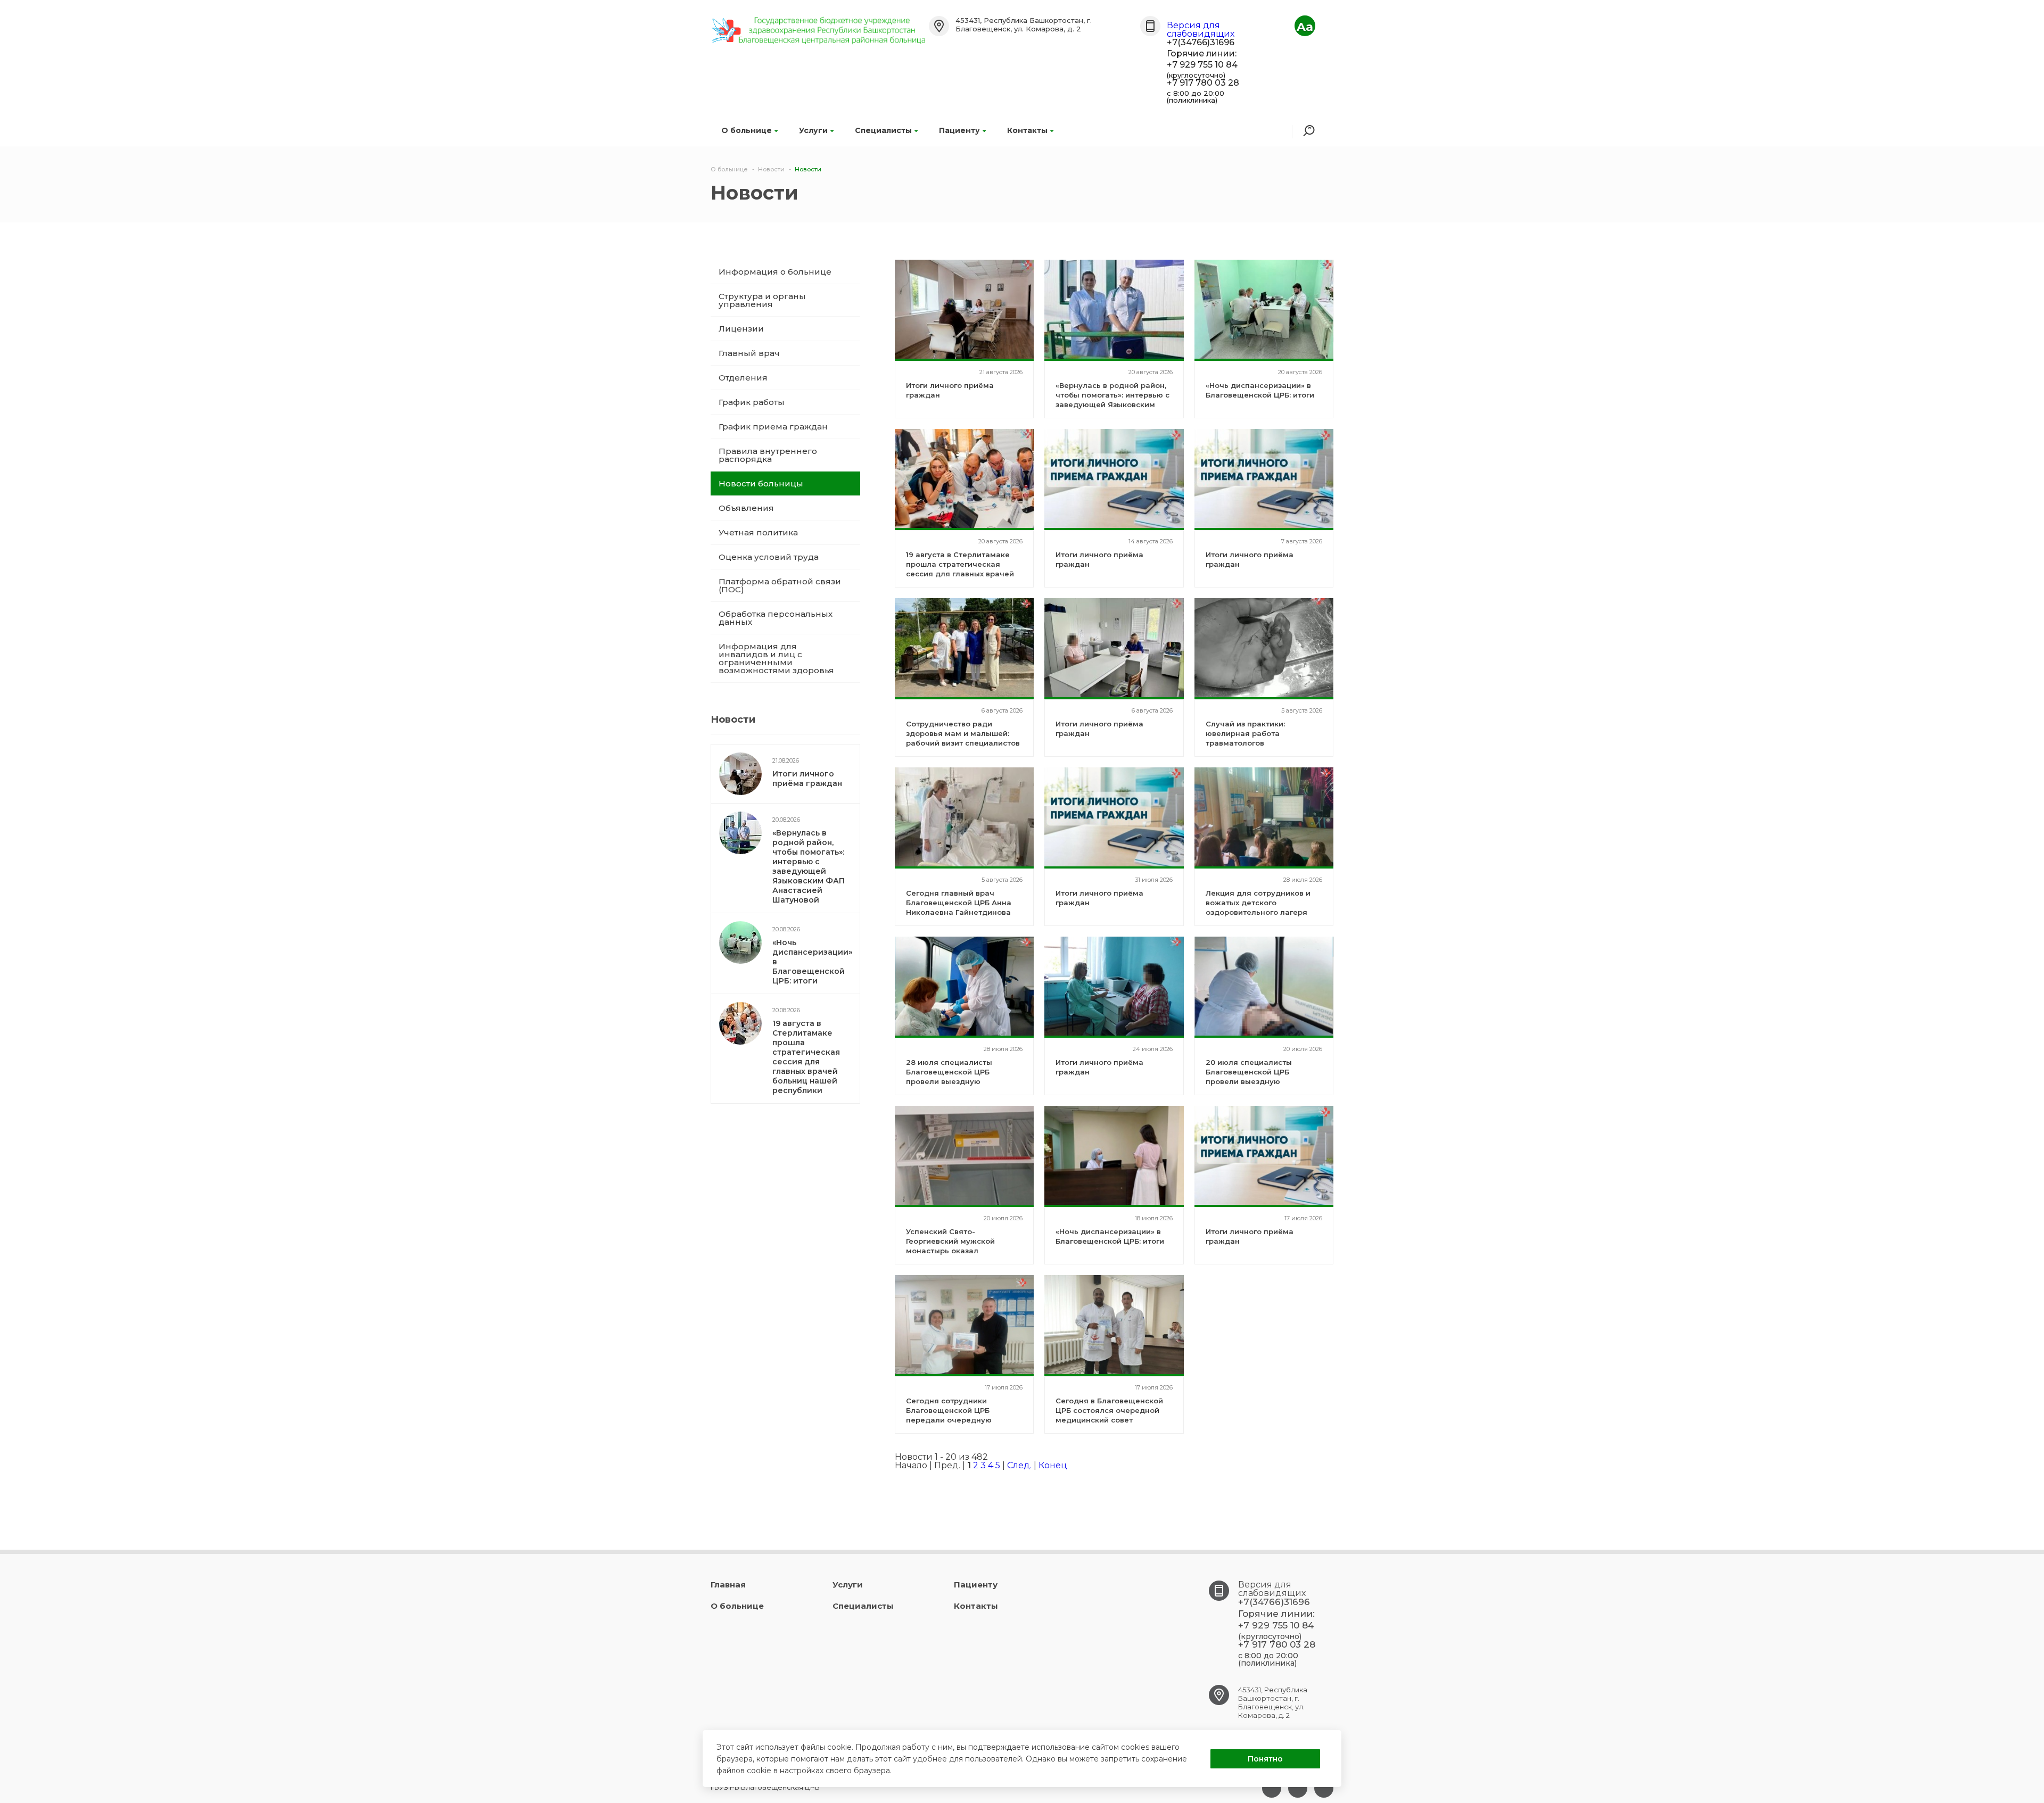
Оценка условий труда (769, 557)
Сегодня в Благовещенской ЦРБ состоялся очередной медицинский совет (1109, 1410)
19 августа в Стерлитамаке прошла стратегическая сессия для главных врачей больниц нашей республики (806, 1057)
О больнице (747, 130)
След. (1019, 1465)
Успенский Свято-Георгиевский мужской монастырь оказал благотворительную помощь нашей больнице (962, 1251)
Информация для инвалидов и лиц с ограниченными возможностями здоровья (776, 658)
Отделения (743, 378)
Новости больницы (761, 483)
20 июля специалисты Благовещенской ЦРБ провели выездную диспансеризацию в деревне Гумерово (1263, 1081)
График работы (752, 402)
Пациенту (959, 130)
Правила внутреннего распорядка (768, 455)
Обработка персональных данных (776, 618)
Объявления (746, 508)
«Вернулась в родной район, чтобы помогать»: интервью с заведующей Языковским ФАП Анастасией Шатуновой (809, 866)
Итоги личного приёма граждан (807, 779)
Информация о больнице (775, 272)
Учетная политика (758, 532)
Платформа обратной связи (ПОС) (780, 585)
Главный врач (749, 353)
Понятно (1265, 1759)
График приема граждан (773, 427)
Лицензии (741, 329)
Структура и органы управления (762, 300)
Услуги (813, 130)
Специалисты (883, 130)
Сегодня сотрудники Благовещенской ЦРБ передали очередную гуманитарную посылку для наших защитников (960, 1420)
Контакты (1027, 130)
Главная (728, 1585)
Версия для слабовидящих (1201, 30)
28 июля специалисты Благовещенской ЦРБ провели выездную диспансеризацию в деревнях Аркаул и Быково (959, 1081)
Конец (1053, 1465)
